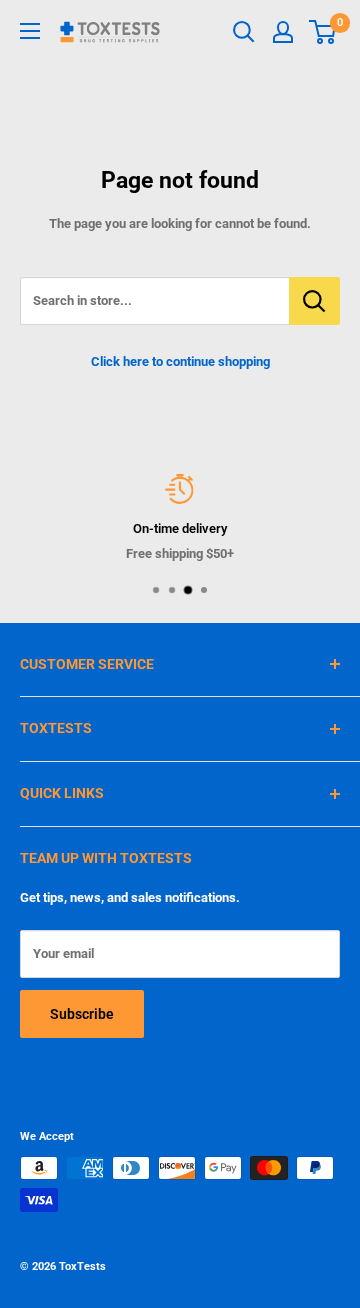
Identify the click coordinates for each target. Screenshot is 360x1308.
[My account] (283, 32)
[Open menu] (30, 31)
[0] (323, 32)
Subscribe (82, 1014)
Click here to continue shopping (180, 361)
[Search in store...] (314, 301)
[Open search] (244, 32)
